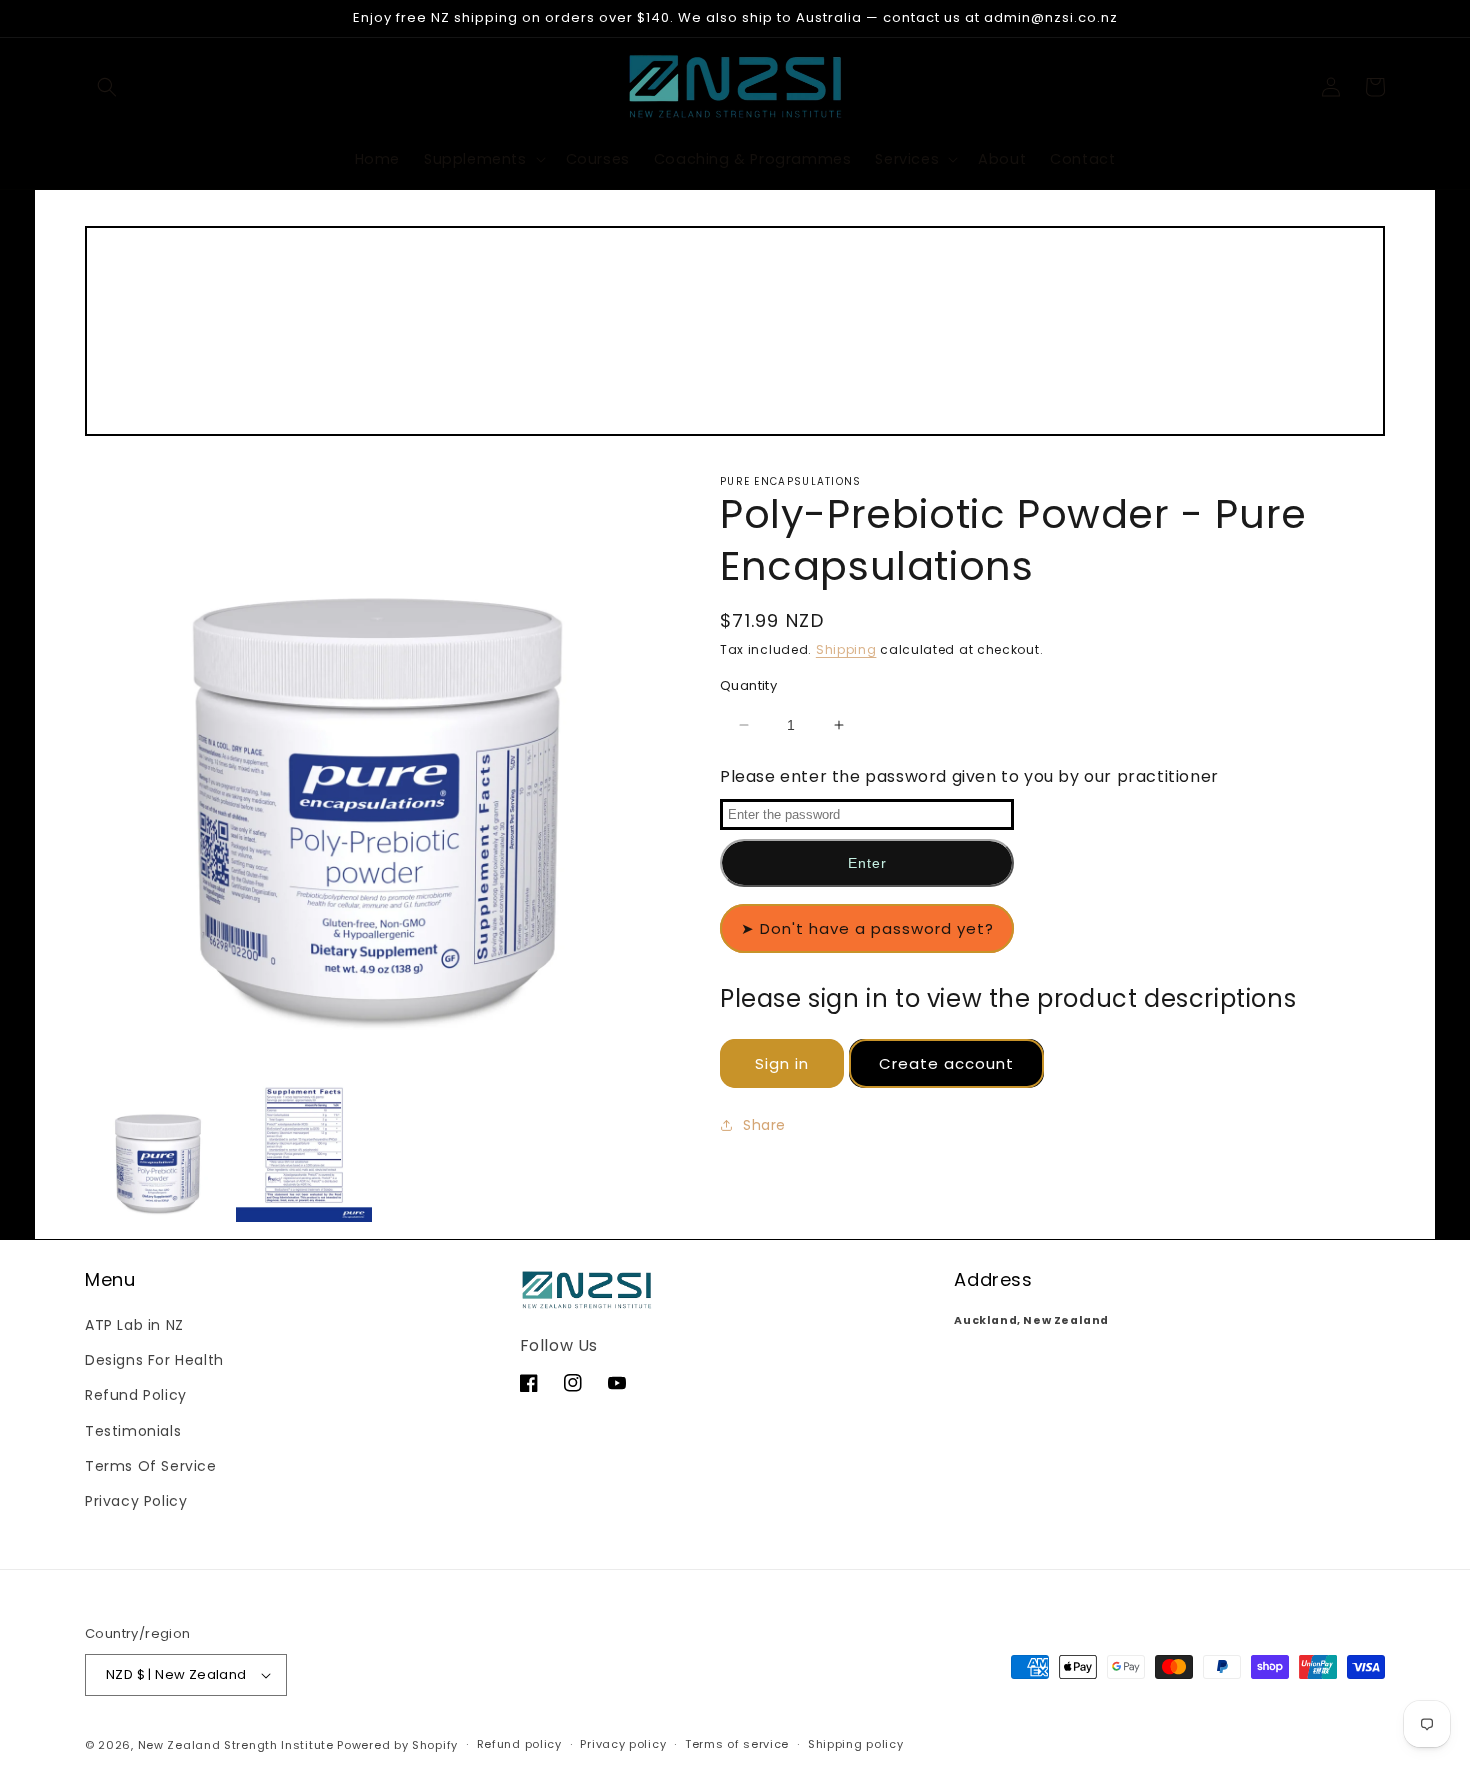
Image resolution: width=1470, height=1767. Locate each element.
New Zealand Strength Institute (236, 1745)
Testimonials (133, 1431)
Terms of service (737, 1744)
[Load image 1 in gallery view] (158, 1154)
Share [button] (764, 1125)
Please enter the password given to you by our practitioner (969, 776)
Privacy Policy (136, 1501)
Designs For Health (154, 1360)
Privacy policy (623, 1744)
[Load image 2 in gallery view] (304, 1154)
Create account (946, 1064)
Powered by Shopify (397, 1745)
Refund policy (519, 1744)
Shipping (846, 649)
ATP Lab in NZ (134, 1325)
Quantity (748, 685)
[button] (107, 87)
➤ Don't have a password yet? (867, 928)
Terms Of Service (151, 1466)
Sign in (782, 1064)
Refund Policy (136, 1395)
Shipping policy (856, 1744)
